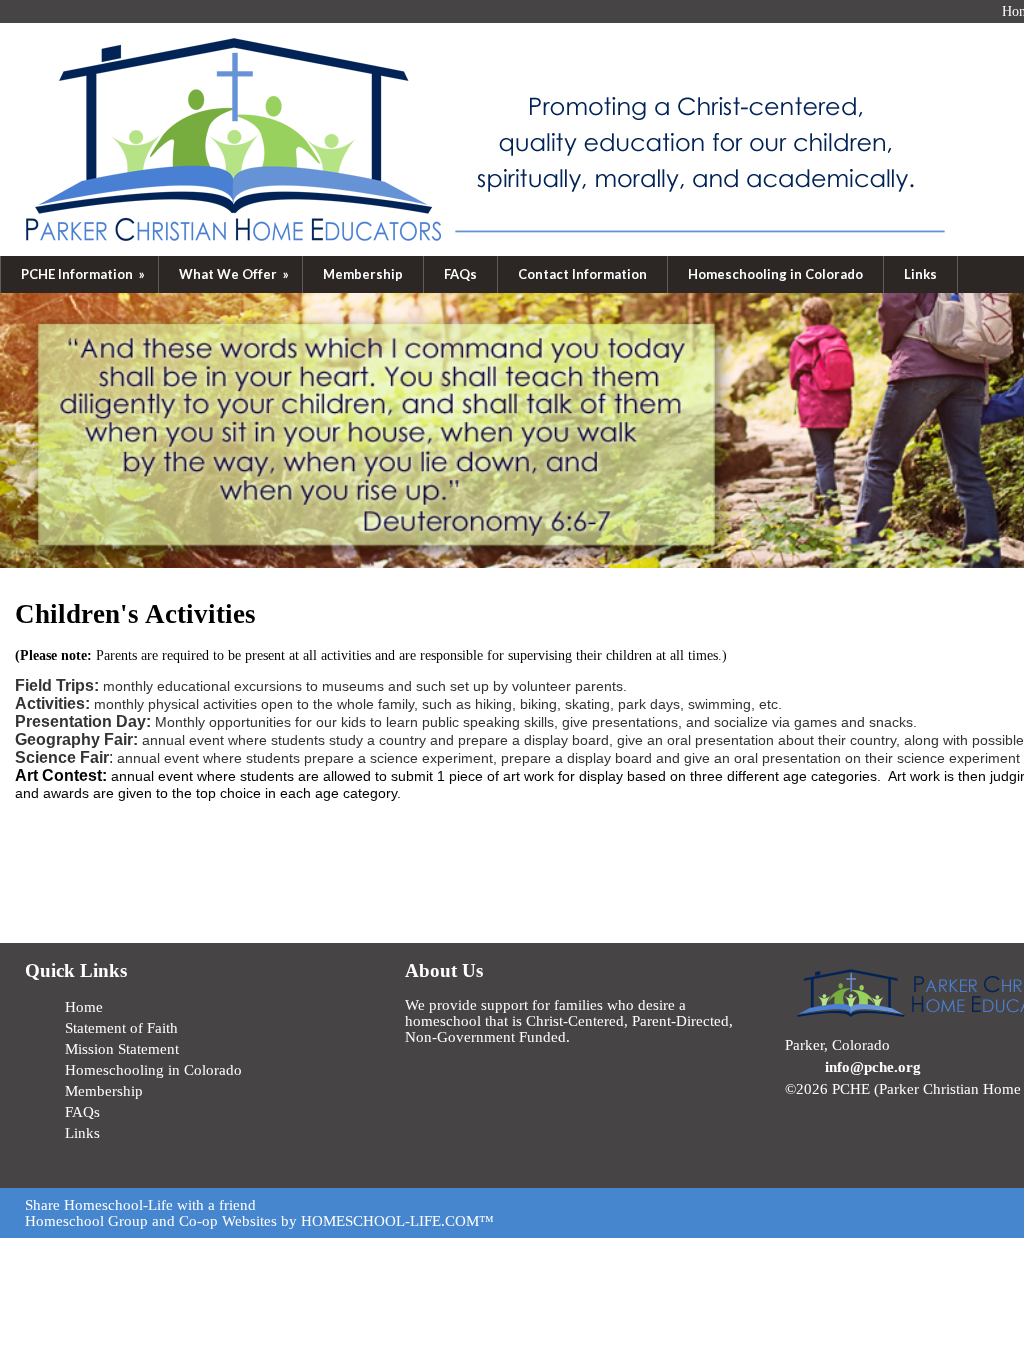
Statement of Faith (121, 1028)
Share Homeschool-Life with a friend (140, 1205)
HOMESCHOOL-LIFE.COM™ (397, 1221)
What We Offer (235, 274)
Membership (363, 274)
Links (920, 274)
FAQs (460, 274)
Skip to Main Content (866, 1105)
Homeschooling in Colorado (775, 274)
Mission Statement (122, 1049)
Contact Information (582, 274)
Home (84, 1007)
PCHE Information (84, 274)
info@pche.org (873, 1067)
